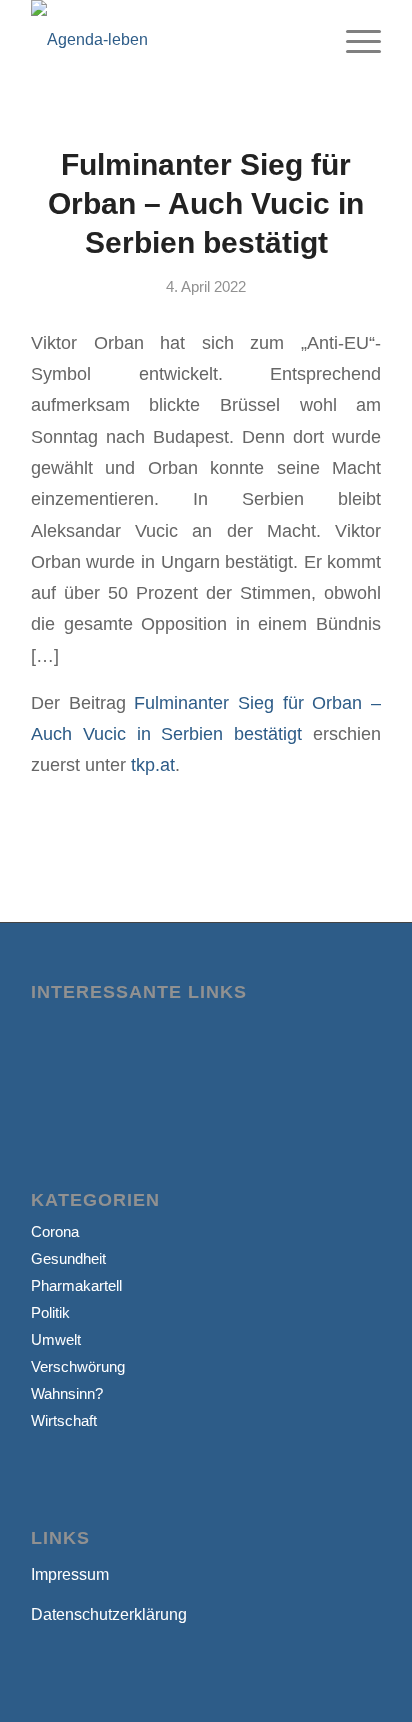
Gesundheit (68, 1258)
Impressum (70, 1574)
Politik (50, 1312)
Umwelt (56, 1339)
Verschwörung (78, 1366)
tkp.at (153, 764)
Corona (55, 1231)
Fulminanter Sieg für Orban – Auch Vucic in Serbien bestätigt (206, 203)
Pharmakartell (76, 1285)
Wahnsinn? (67, 1393)
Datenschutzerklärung (109, 1614)
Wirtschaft (64, 1420)
